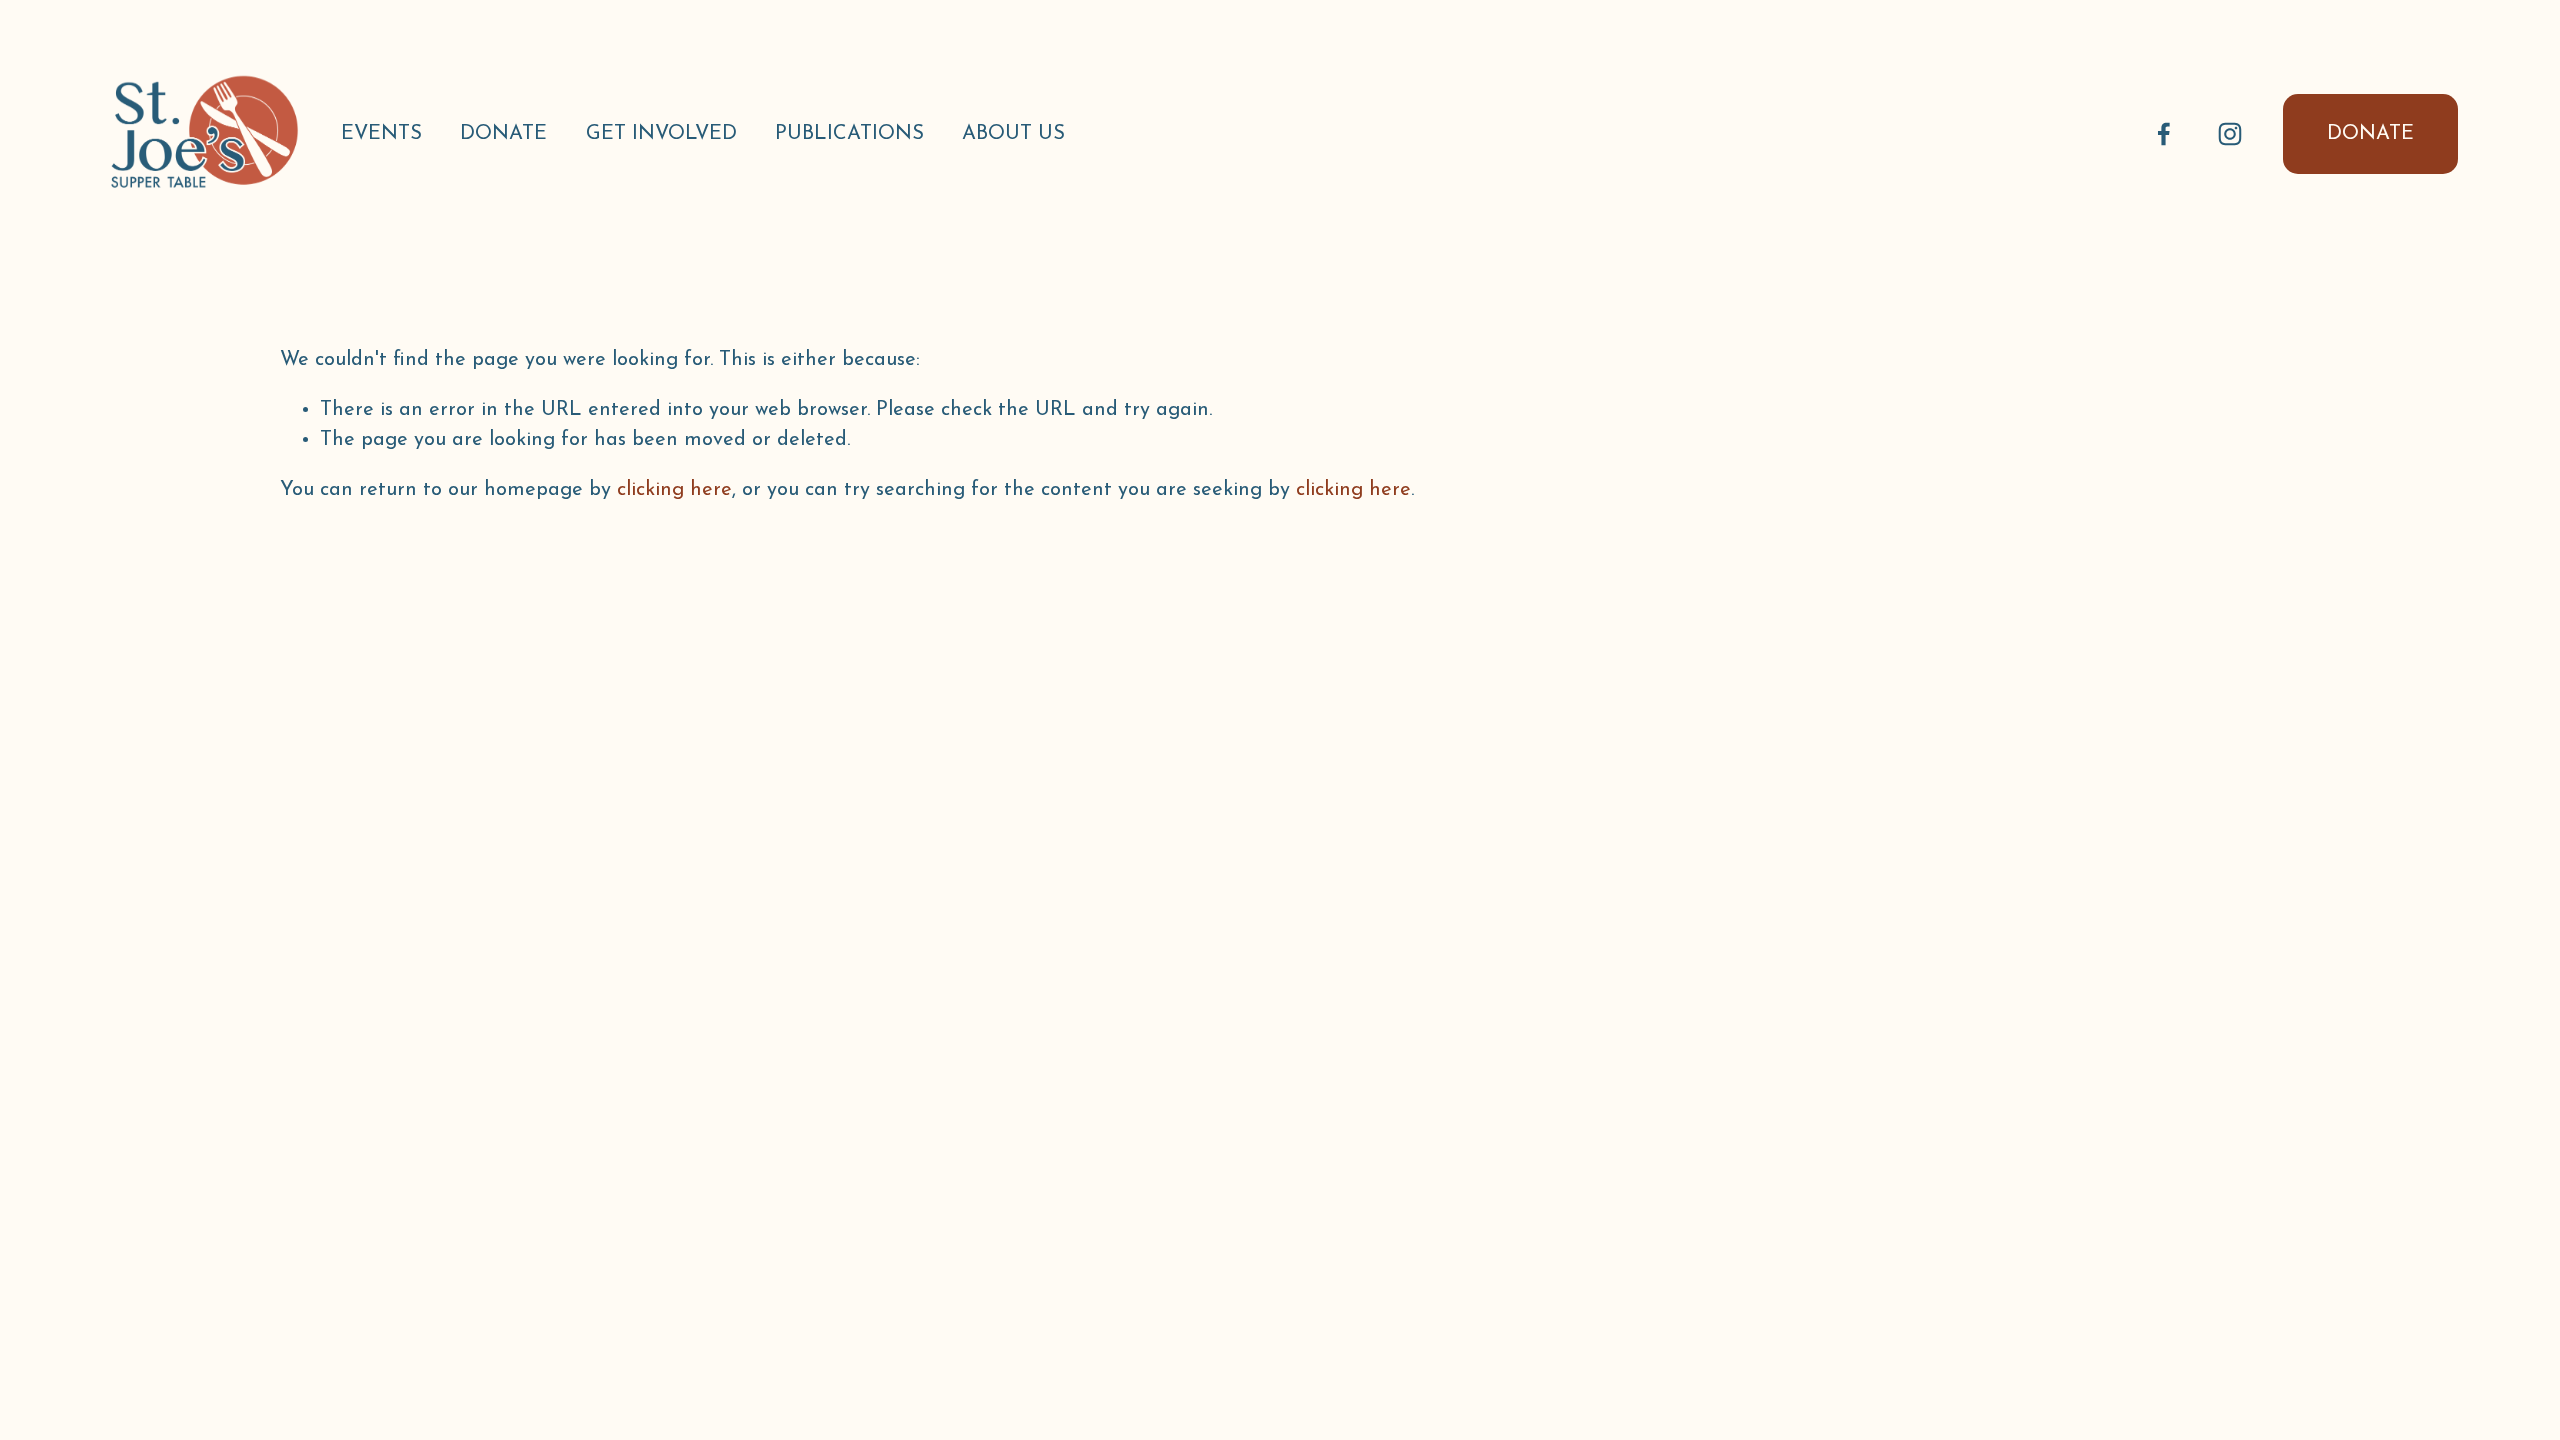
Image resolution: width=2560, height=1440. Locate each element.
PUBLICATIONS (849, 134)
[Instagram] (2230, 134)
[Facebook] (2164, 134)
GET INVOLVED (661, 134)
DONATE (503, 134)
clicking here (674, 490)
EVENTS (381, 134)
